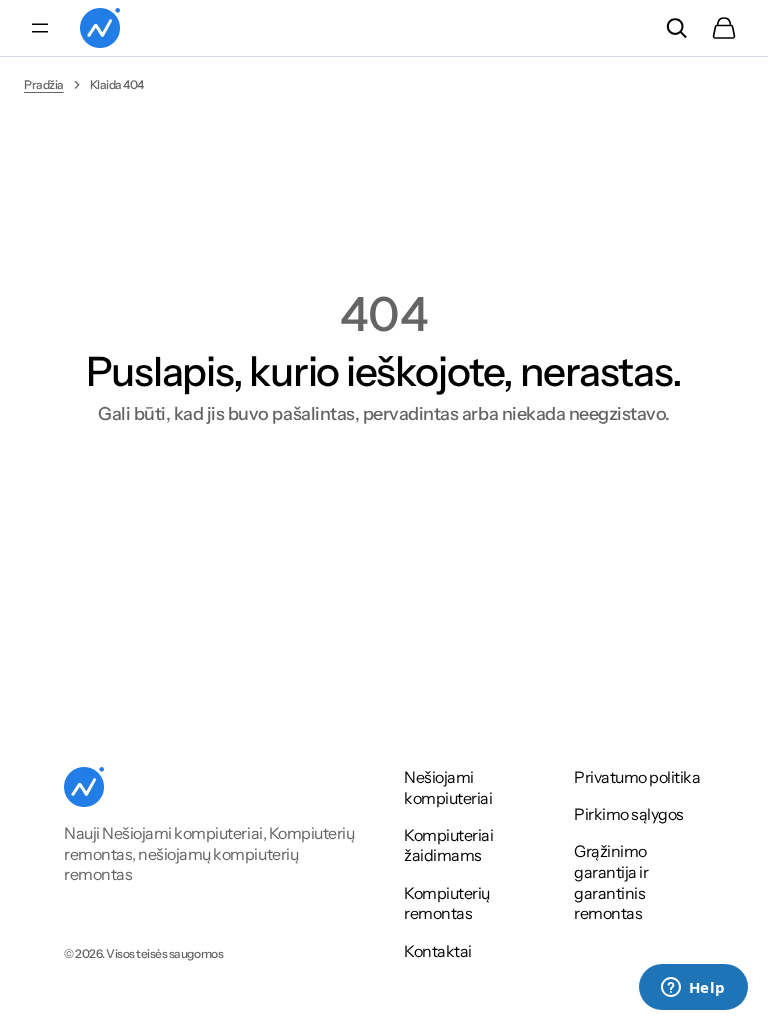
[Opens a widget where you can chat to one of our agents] (693, 989)
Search (676, 28)
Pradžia (44, 84)
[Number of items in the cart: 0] (724, 28)
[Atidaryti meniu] (40, 28)
